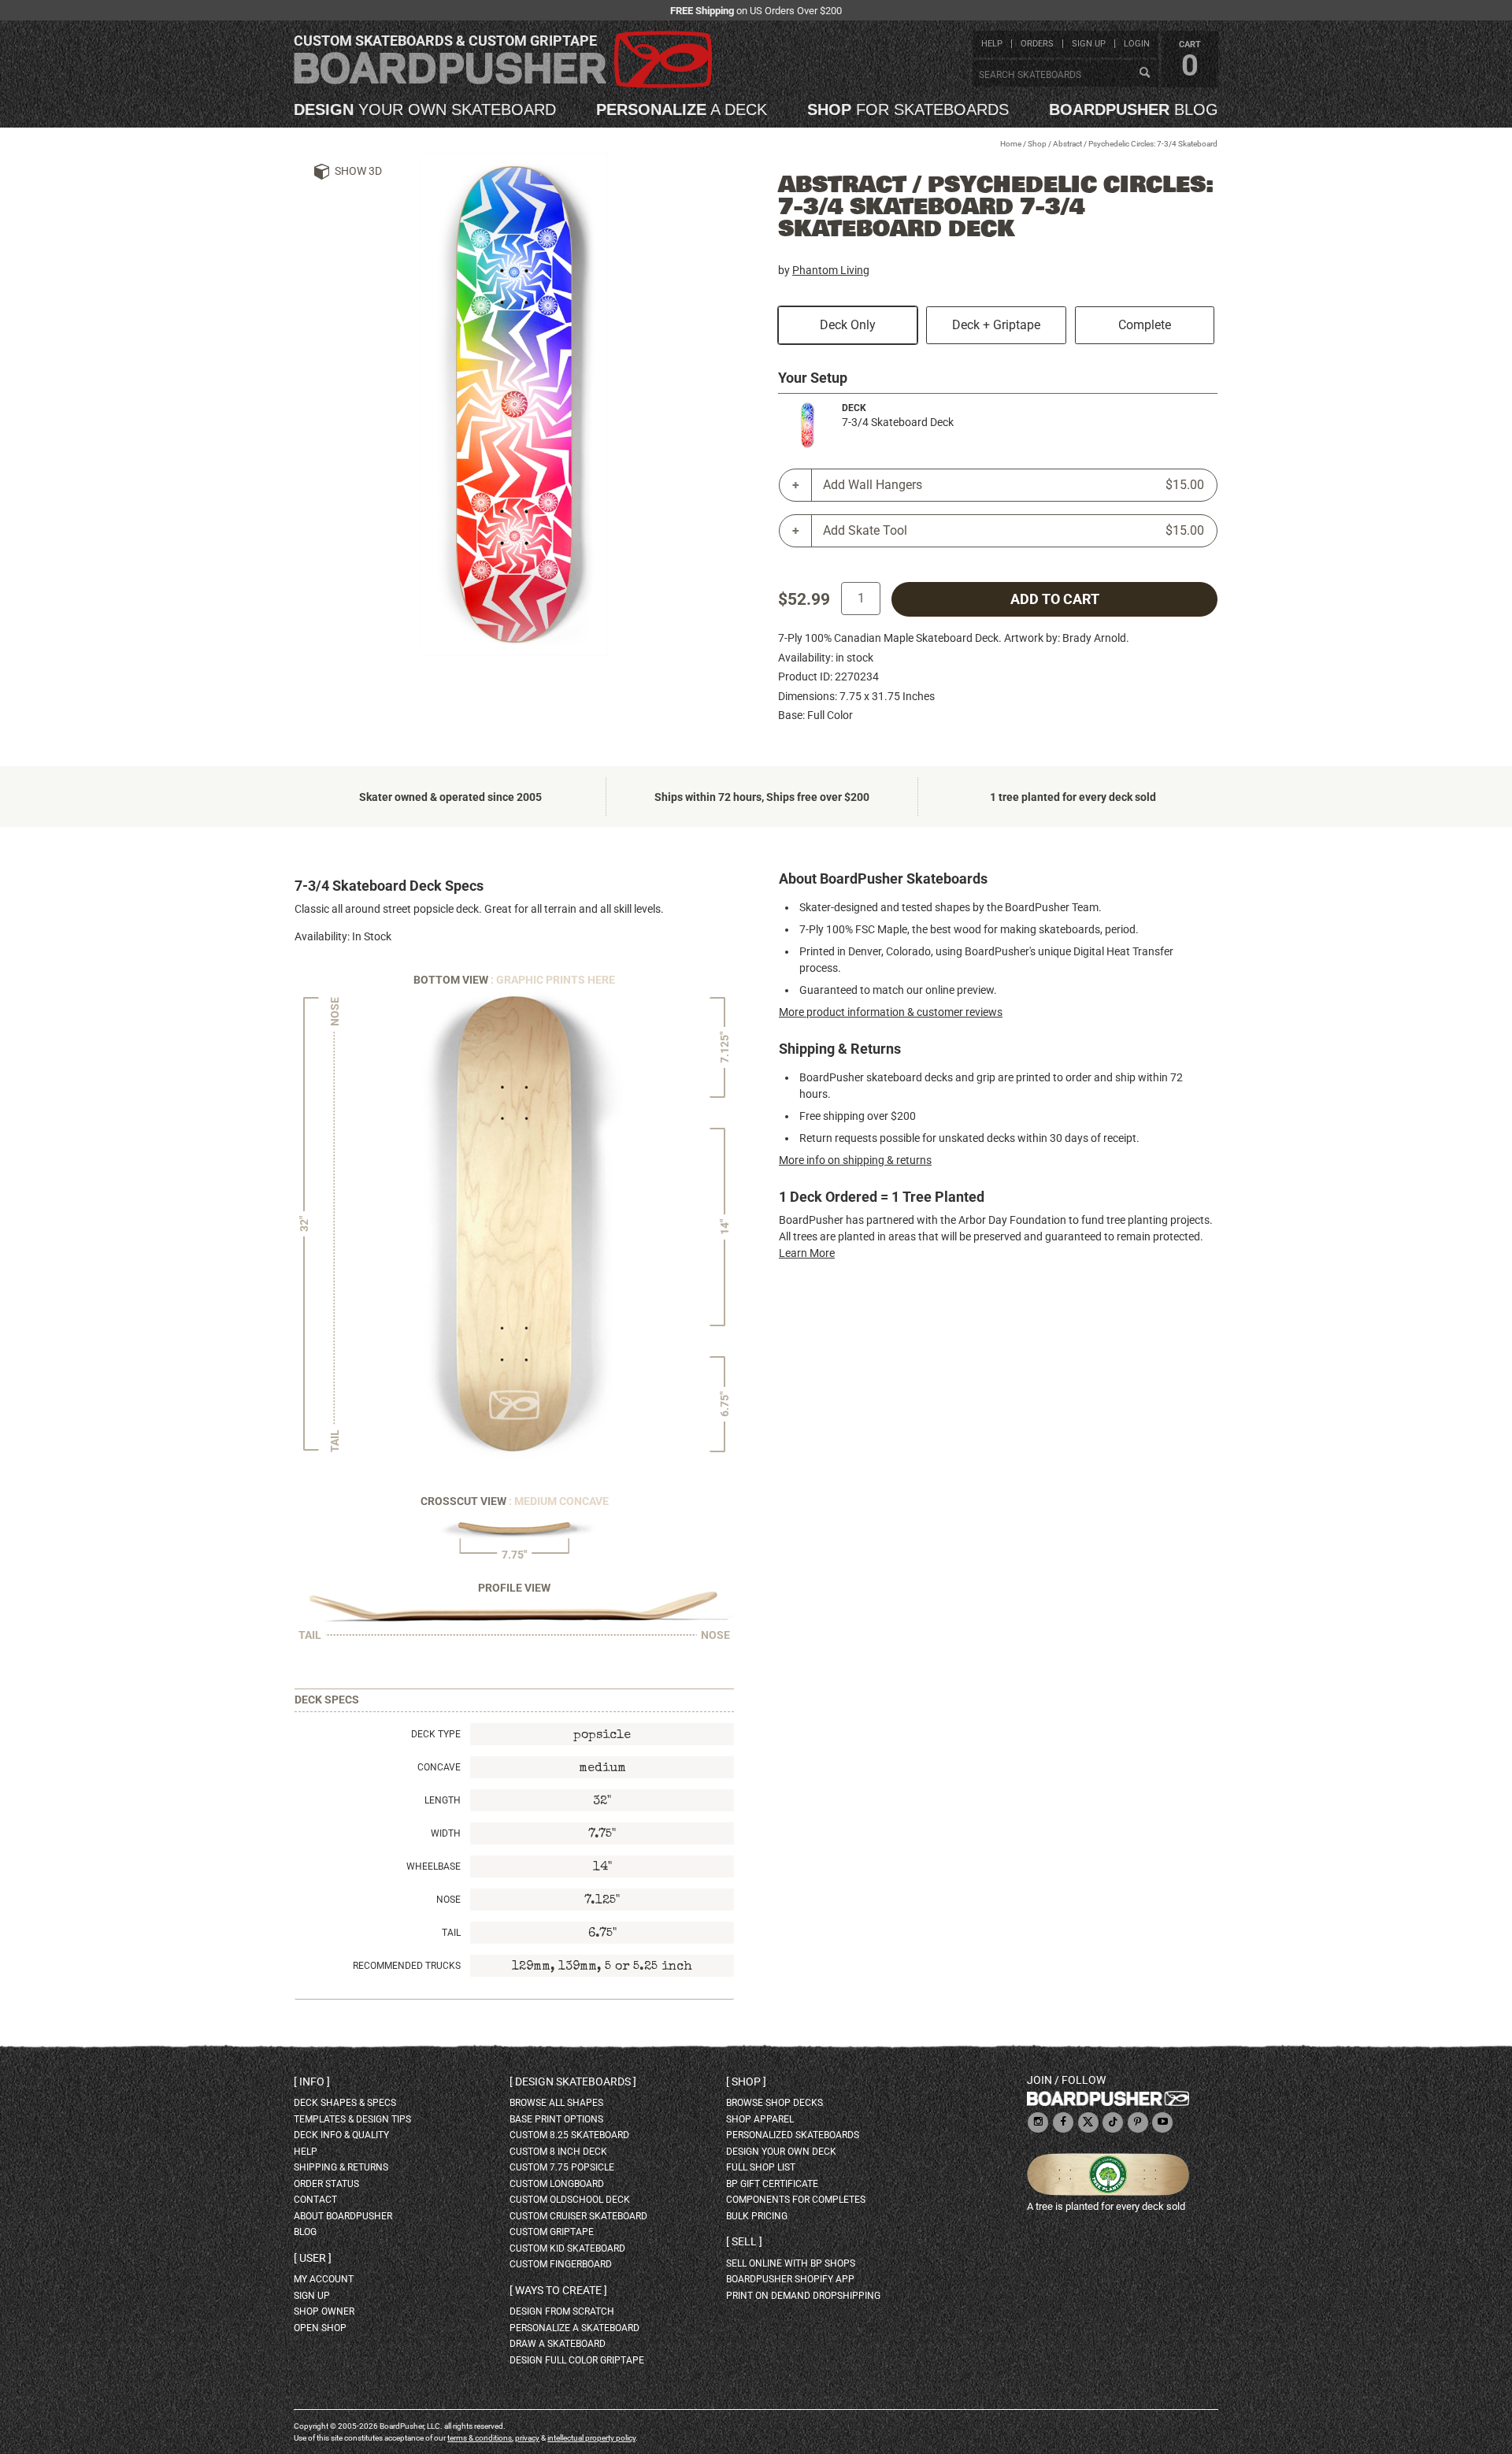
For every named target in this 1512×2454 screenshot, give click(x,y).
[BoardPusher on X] (1088, 2123)
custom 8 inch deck (558, 2152)
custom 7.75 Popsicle (562, 2167)
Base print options (556, 2119)
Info (312, 2081)
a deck (682, 109)
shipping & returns (341, 2167)
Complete (1145, 325)
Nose (448, 1900)
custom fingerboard (561, 2264)
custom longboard (557, 2184)
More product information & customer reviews (891, 1012)
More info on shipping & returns (855, 1160)
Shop (1037, 144)
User (313, 2258)
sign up (1089, 44)
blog (1134, 109)
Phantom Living (831, 270)
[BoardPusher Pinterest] (1138, 2123)
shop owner (324, 2311)
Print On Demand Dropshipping (803, 2296)
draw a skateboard (558, 2344)
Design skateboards (573, 2081)
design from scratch (562, 2311)
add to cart (1055, 599)
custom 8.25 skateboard (569, 2135)
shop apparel (760, 2119)
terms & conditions (480, 2438)
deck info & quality (341, 2135)
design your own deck (781, 2152)
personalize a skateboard (574, 2328)
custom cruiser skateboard (578, 2216)
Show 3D (358, 171)
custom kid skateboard (567, 2248)
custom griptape (552, 2232)
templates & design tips (352, 2119)
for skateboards (908, 109)
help (992, 44)
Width (446, 1833)
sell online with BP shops (791, 2263)
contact (315, 2200)
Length (443, 1800)
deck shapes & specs (345, 2103)
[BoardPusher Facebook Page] (1063, 2123)
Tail (451, 1933)
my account (324, 2279)
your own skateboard (425, 109)
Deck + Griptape (996, 325)
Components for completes (796, 2200)
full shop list (761, 2167)
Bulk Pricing (757, 2216)
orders (1037, 44)
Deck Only (848, 325)
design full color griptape (577, 2360)
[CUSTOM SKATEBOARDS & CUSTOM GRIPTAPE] (503, 85)
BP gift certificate (772, 2184)
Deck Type (436, 1734)
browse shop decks (775, 2103)
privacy (527, 2438)
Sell (744, 2241)
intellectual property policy (591, 2438)
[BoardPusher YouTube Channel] (1162, 2123)
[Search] (1144, 73)
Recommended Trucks (407, 1966)
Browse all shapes (556, 2103)
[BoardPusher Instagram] (1038, 2123)
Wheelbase (434, 1866)
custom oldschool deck (570, 2200)
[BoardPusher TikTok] (1113, 2123)
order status (326, 2184)
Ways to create (558, 2290)
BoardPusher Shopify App (790, 2279)
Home (1011, 144)
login (1137, 44)
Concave (439, 1767)
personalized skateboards (793, 2135)
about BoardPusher (343, 2216)
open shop (320, 2328)
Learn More (807, 1253)
